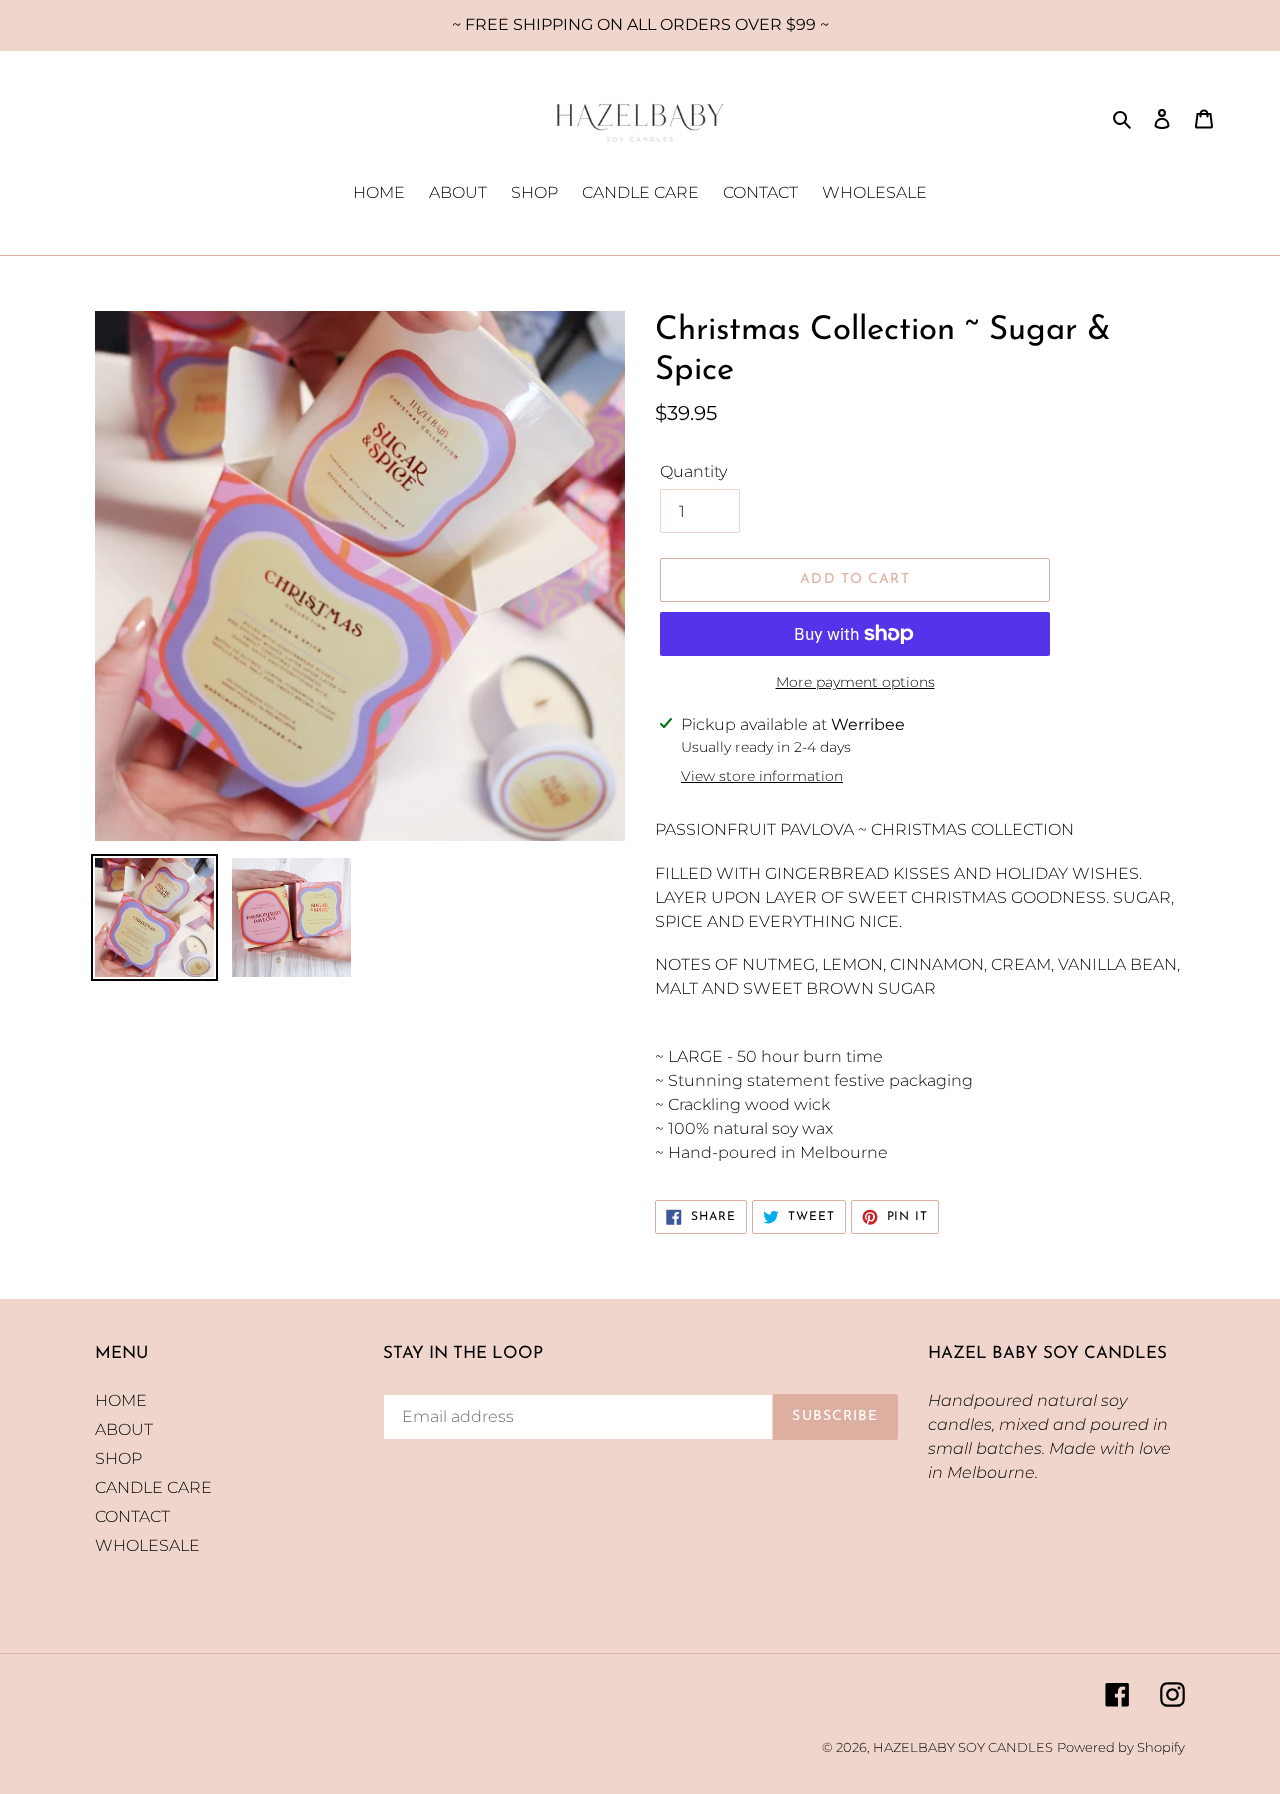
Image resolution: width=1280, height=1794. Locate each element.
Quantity (693, 471)
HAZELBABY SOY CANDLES (963, 1747)
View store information (762, 776)
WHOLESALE (147, 1545)
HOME (121, 1400)
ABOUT (124, 1429)
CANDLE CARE (153, 1487)
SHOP (118, 1458)
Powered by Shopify (1121, 1747)
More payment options (855, 682)
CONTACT (132, 1516)
